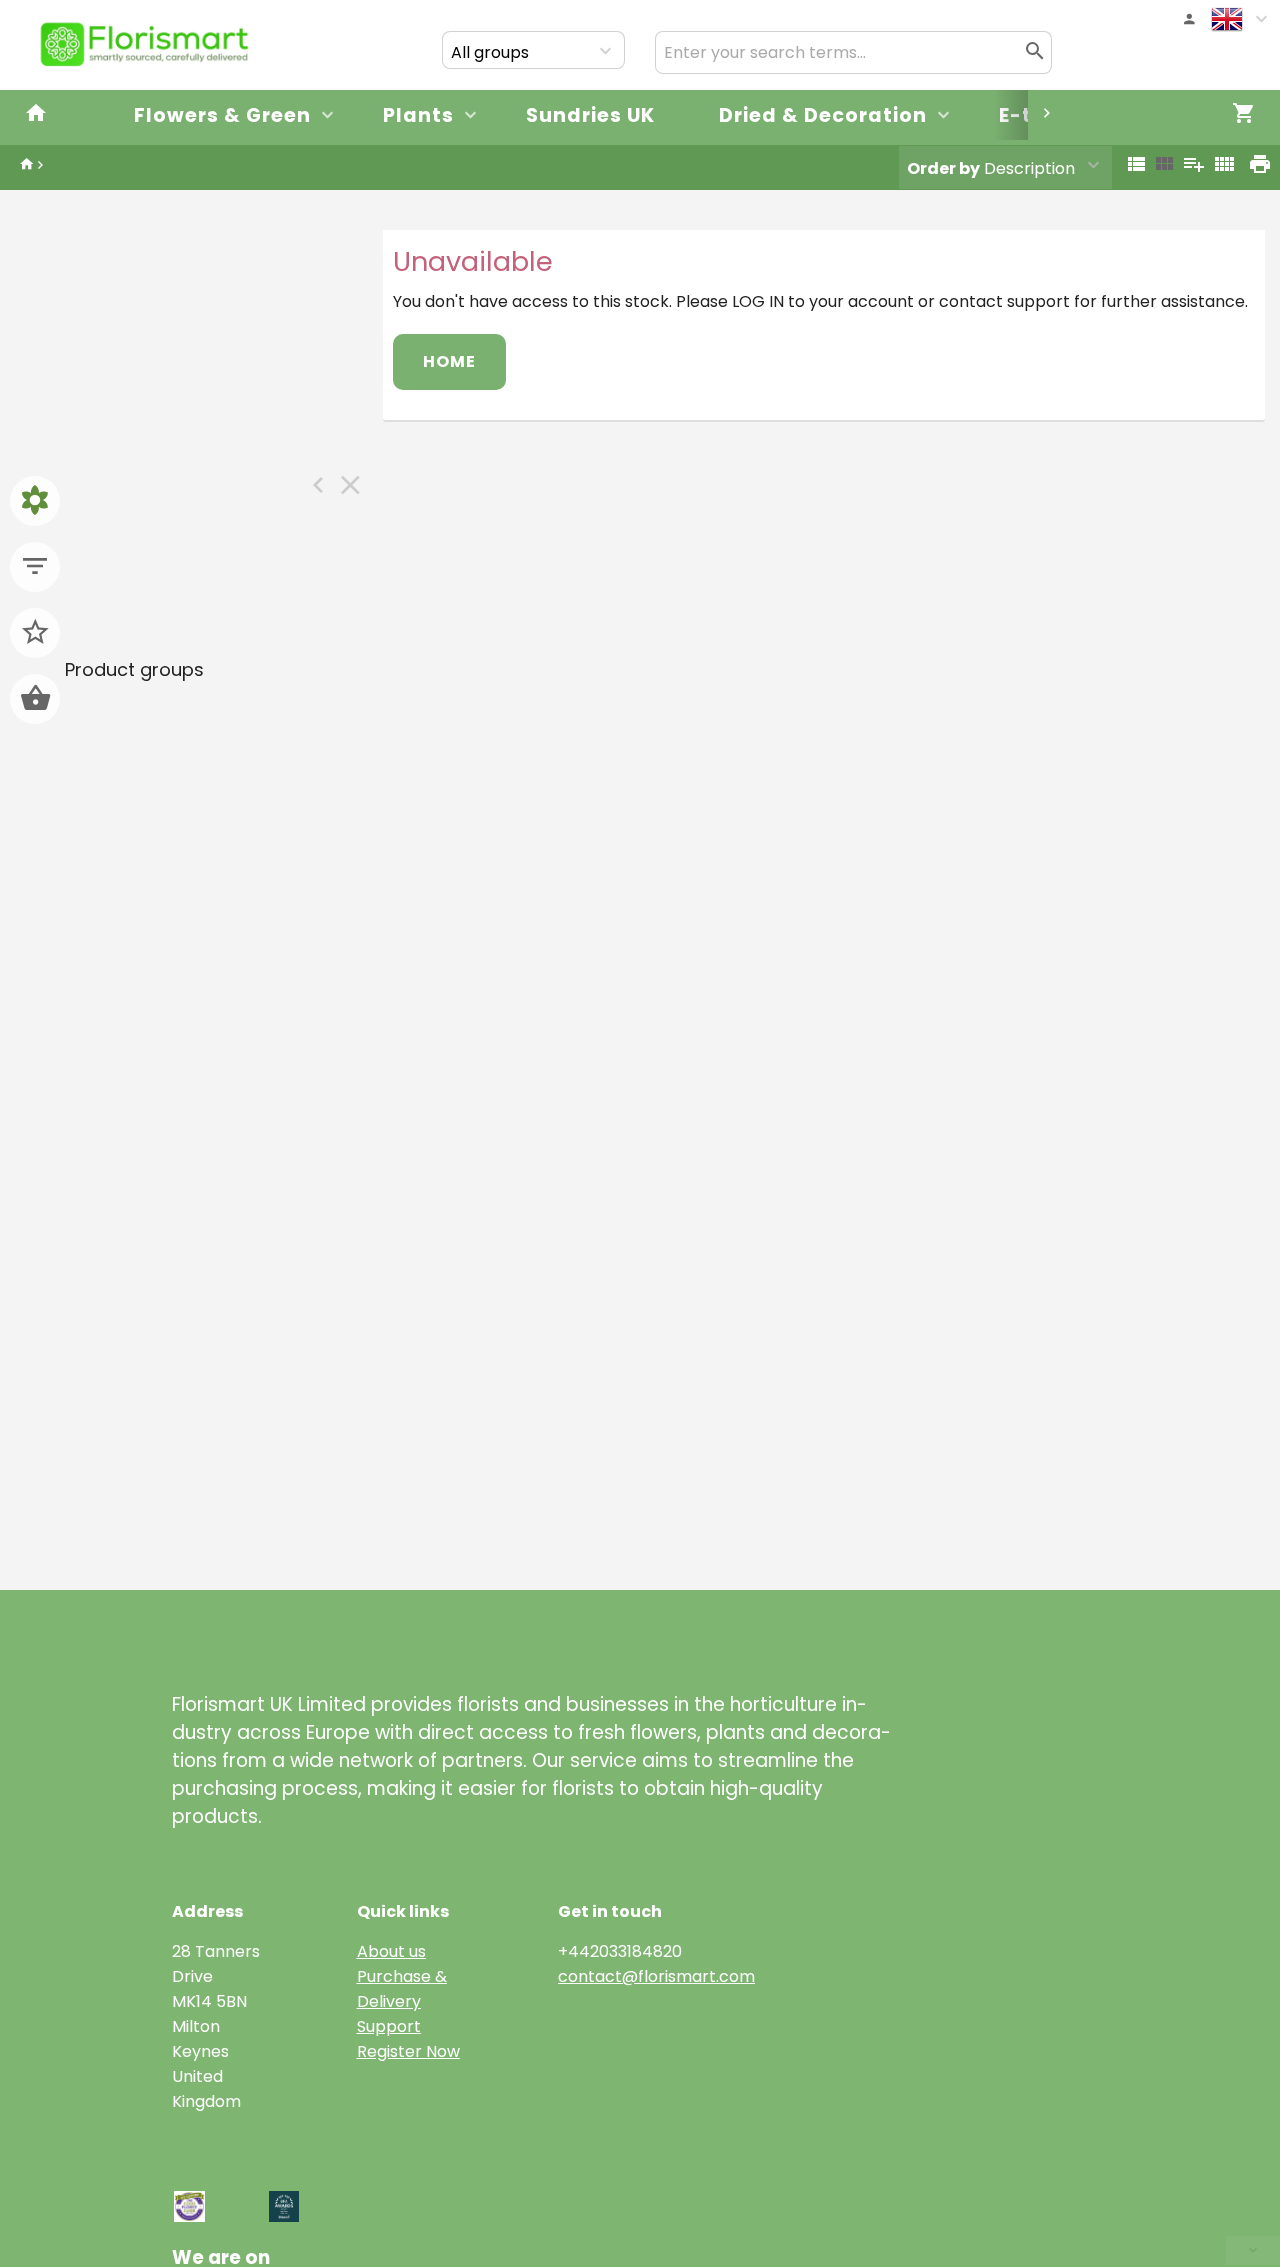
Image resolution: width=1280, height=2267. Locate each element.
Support (389, 2026)
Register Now (408, 2051)
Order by (943, 168)
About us (391, 1951)
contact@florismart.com (656, 1976)
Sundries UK (590, 115)
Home (449, 361)
